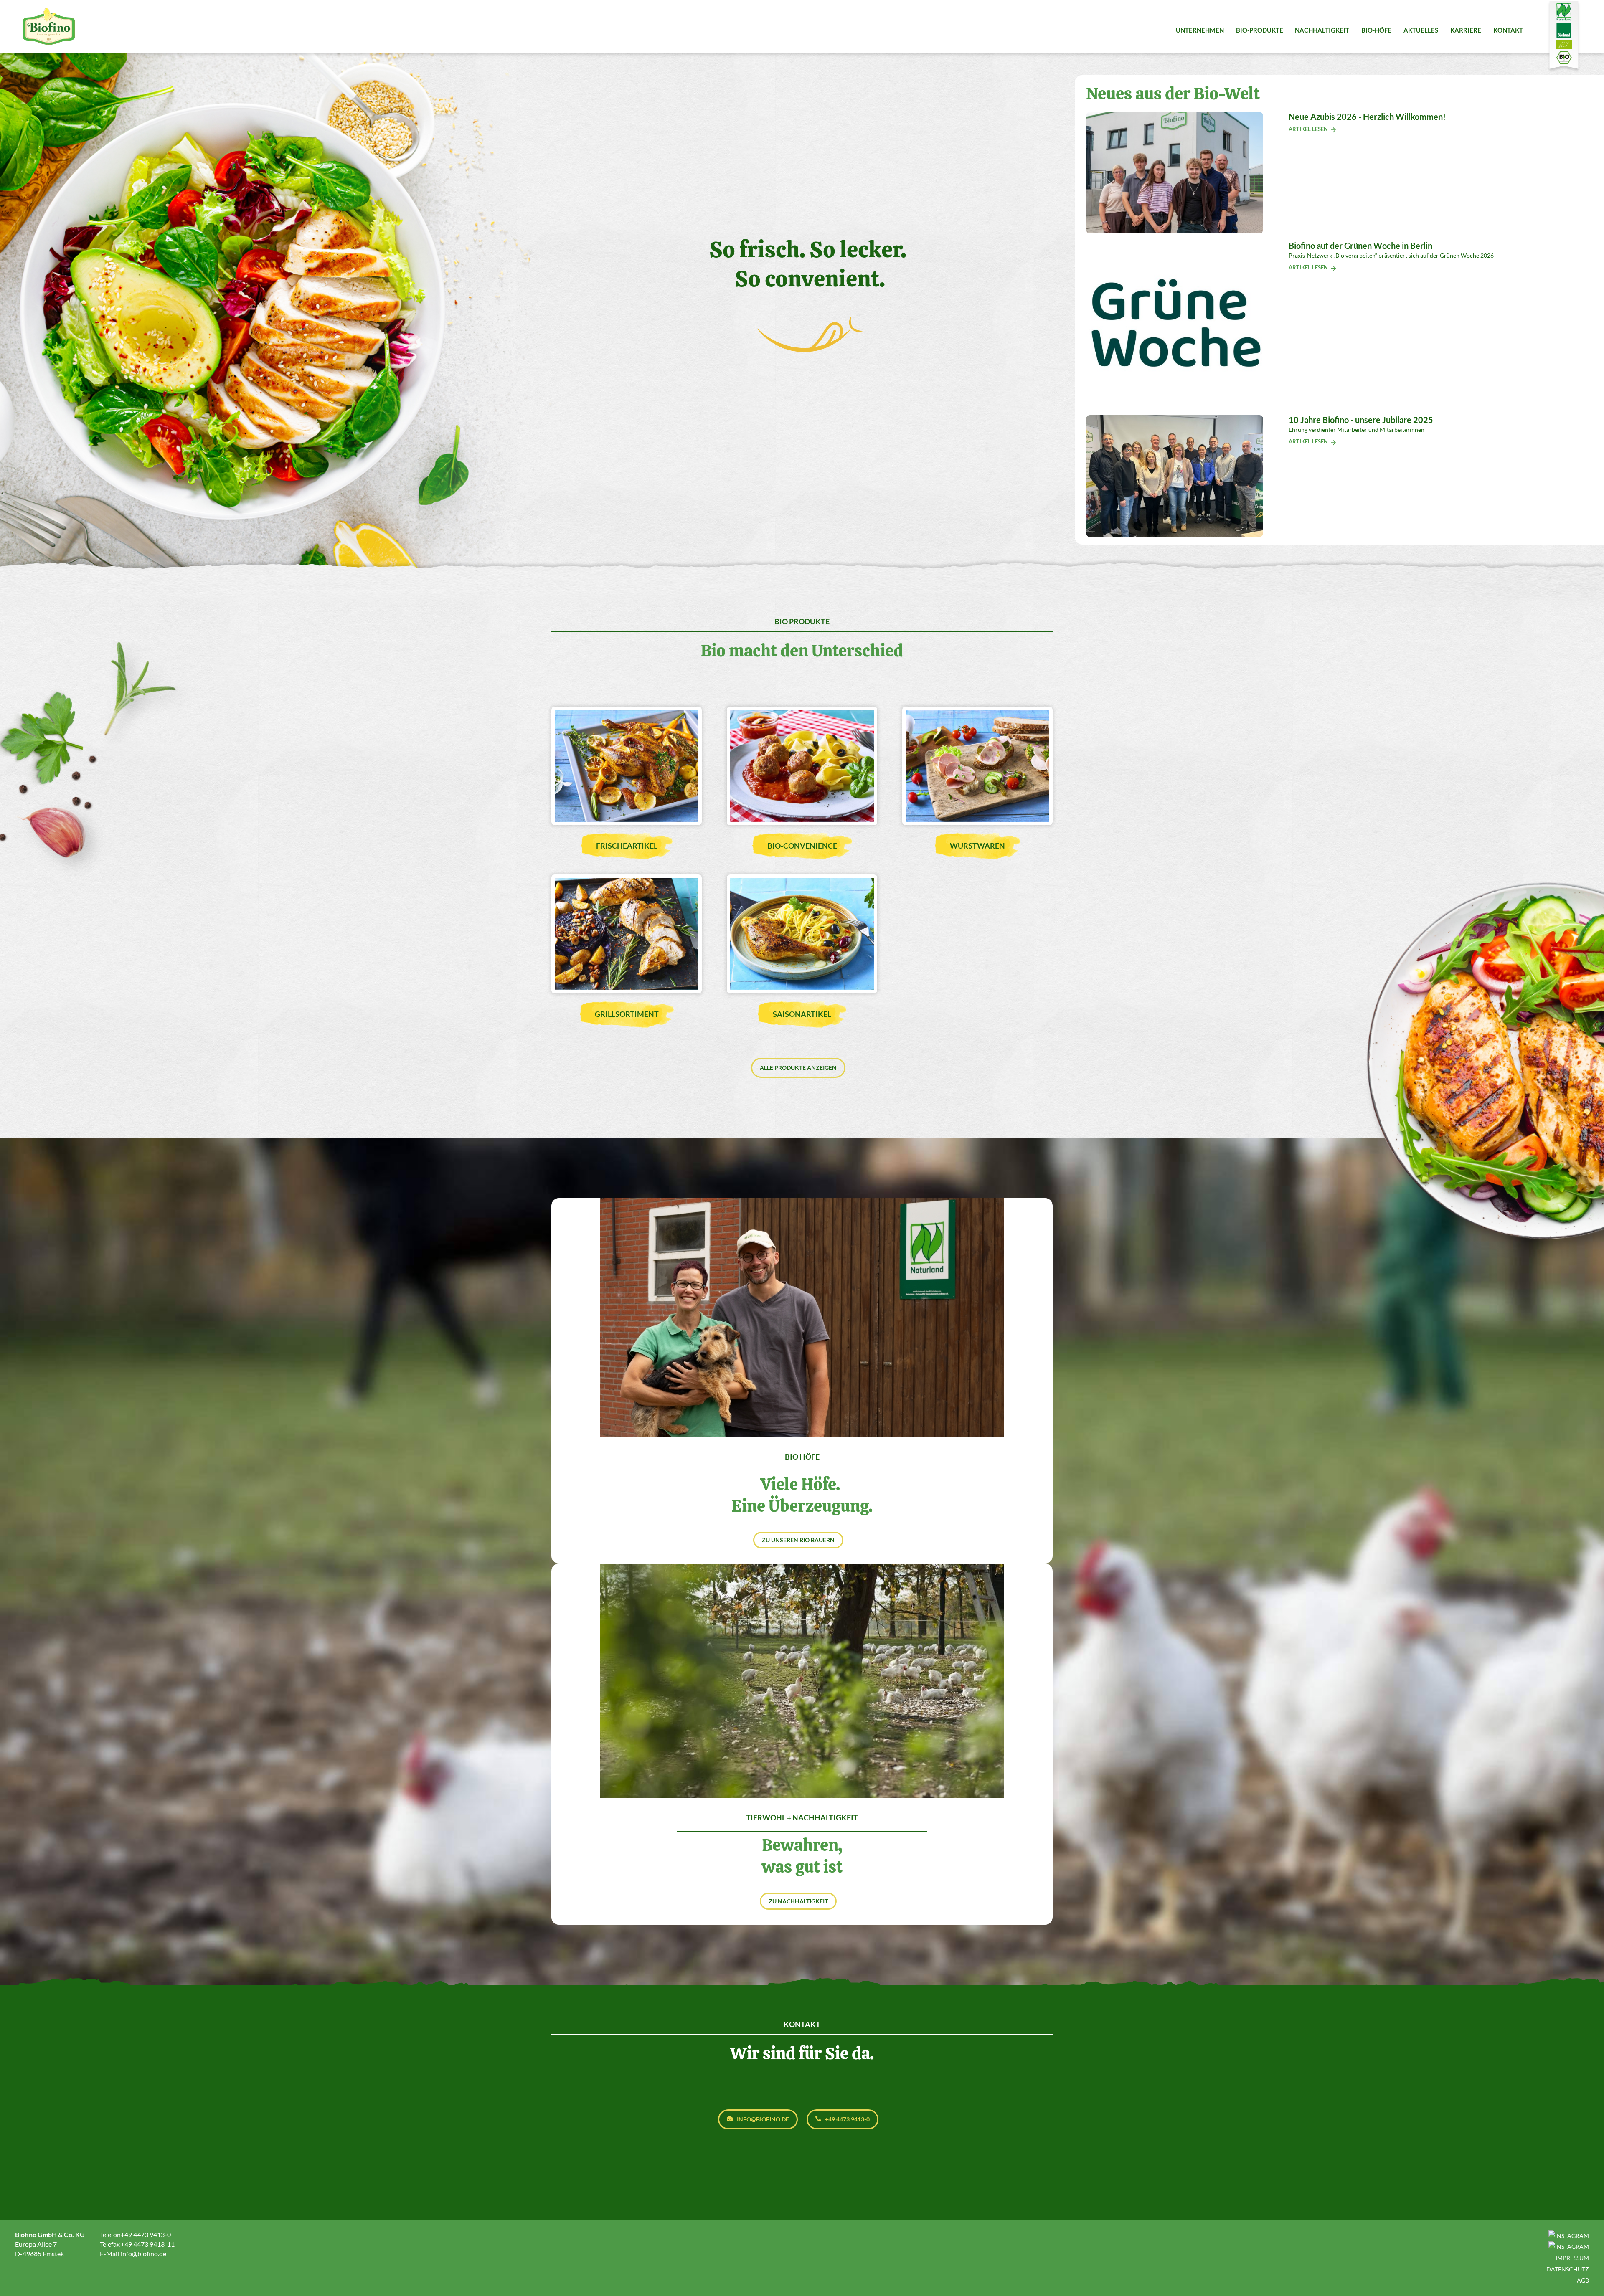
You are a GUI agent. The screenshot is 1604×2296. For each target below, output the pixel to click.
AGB (1583, 2280)
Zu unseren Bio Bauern (798, 1540)
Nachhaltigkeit (1322, 30)
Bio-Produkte (1260, 30)
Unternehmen (1200, 30)
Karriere (1466, 30)
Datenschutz (1568, 2269)
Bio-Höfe (1376, 30)
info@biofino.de (763, 2119)
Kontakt (1508, 30)
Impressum (1572, 2258)
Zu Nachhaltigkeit (798, 1901)
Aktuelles (1421, 30)
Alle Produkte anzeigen (798, 1068)
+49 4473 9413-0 (847, 2119)
